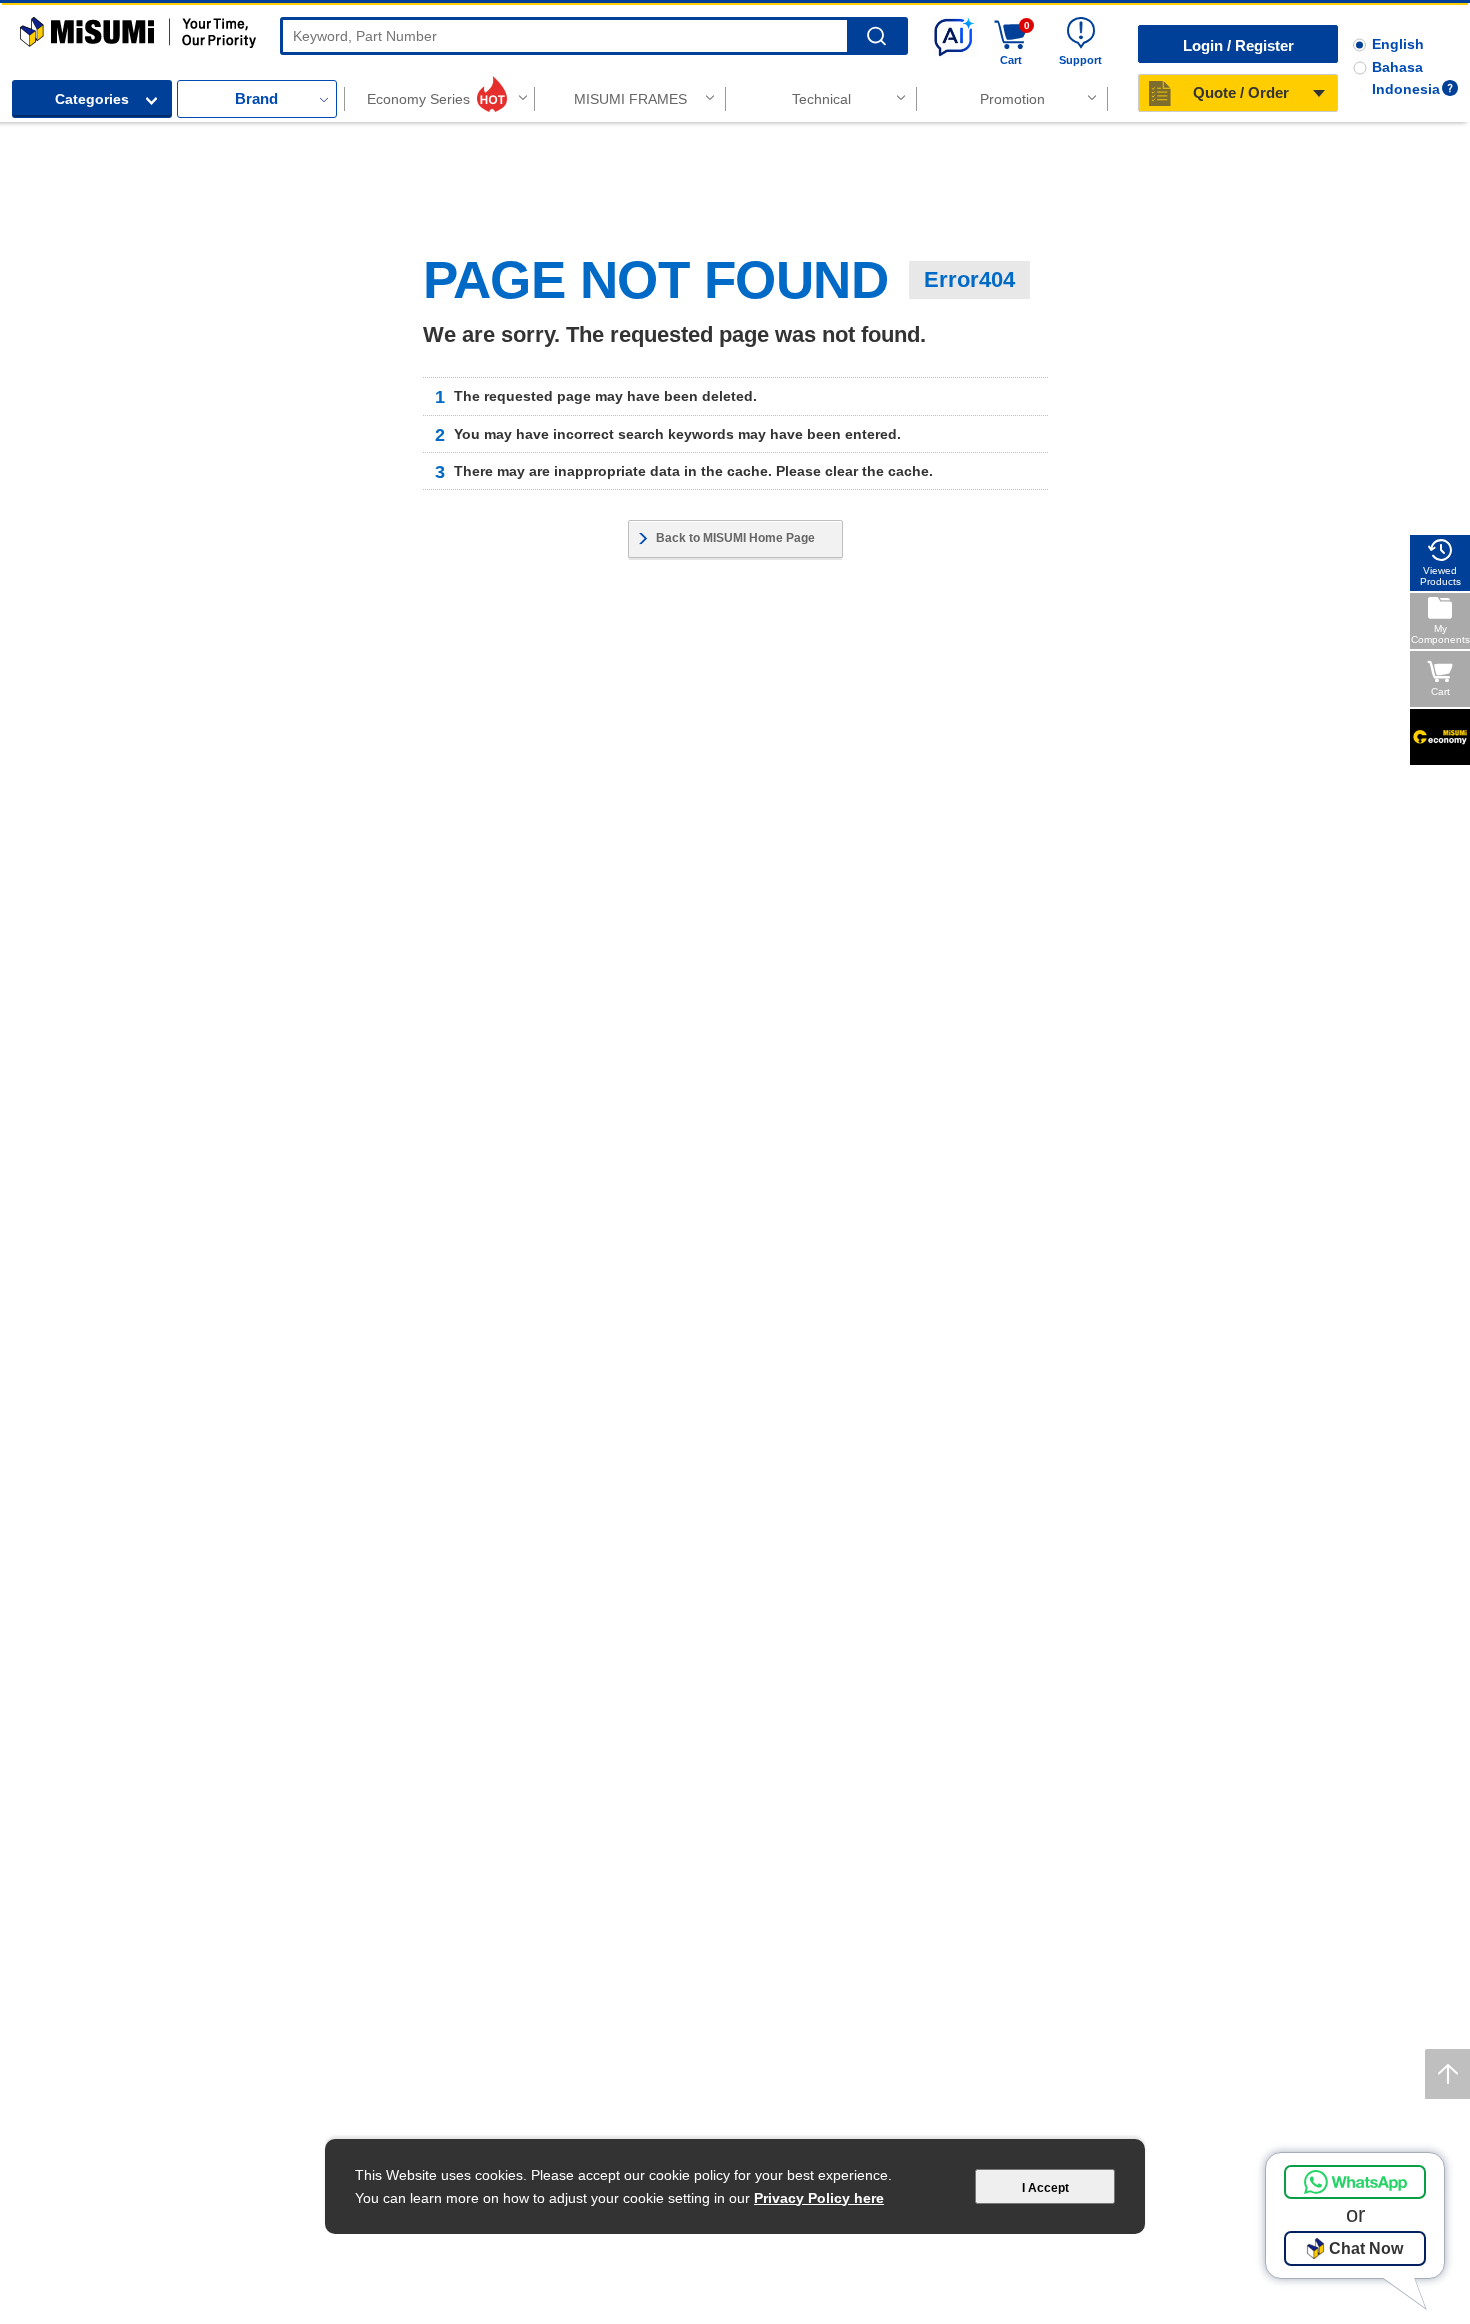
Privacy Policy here (819, 2198)
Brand (256, 98)
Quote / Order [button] (1241, 92)
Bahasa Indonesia (1406, 78)
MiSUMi (37, 26)
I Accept (1045, 2188)
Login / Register (1238, 45)
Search (876, 36)
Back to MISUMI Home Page (735, 538)
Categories (92, 99)
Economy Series (418, 99)
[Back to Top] (1447, 2074)
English (1398, 44)
